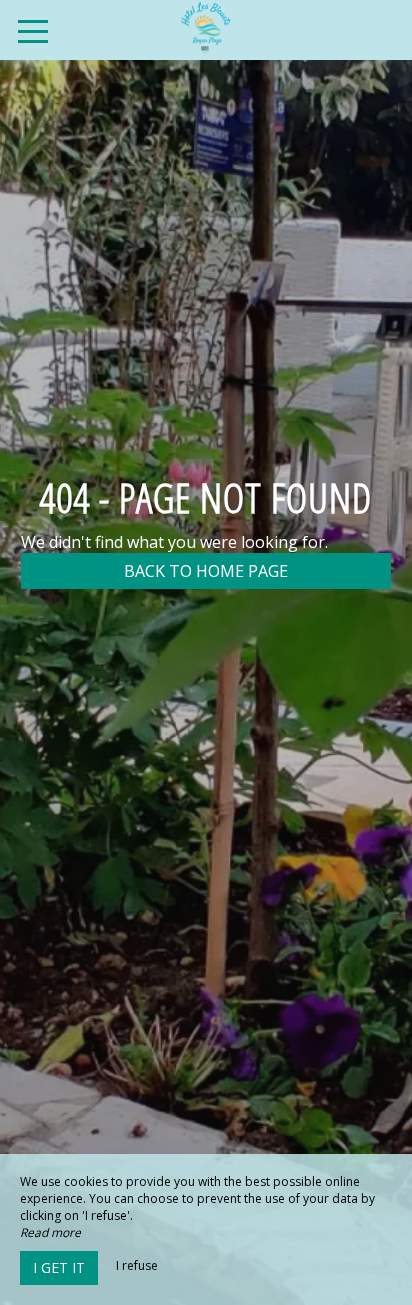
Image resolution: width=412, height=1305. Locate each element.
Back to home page (206, 571)
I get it (59, 1267)
